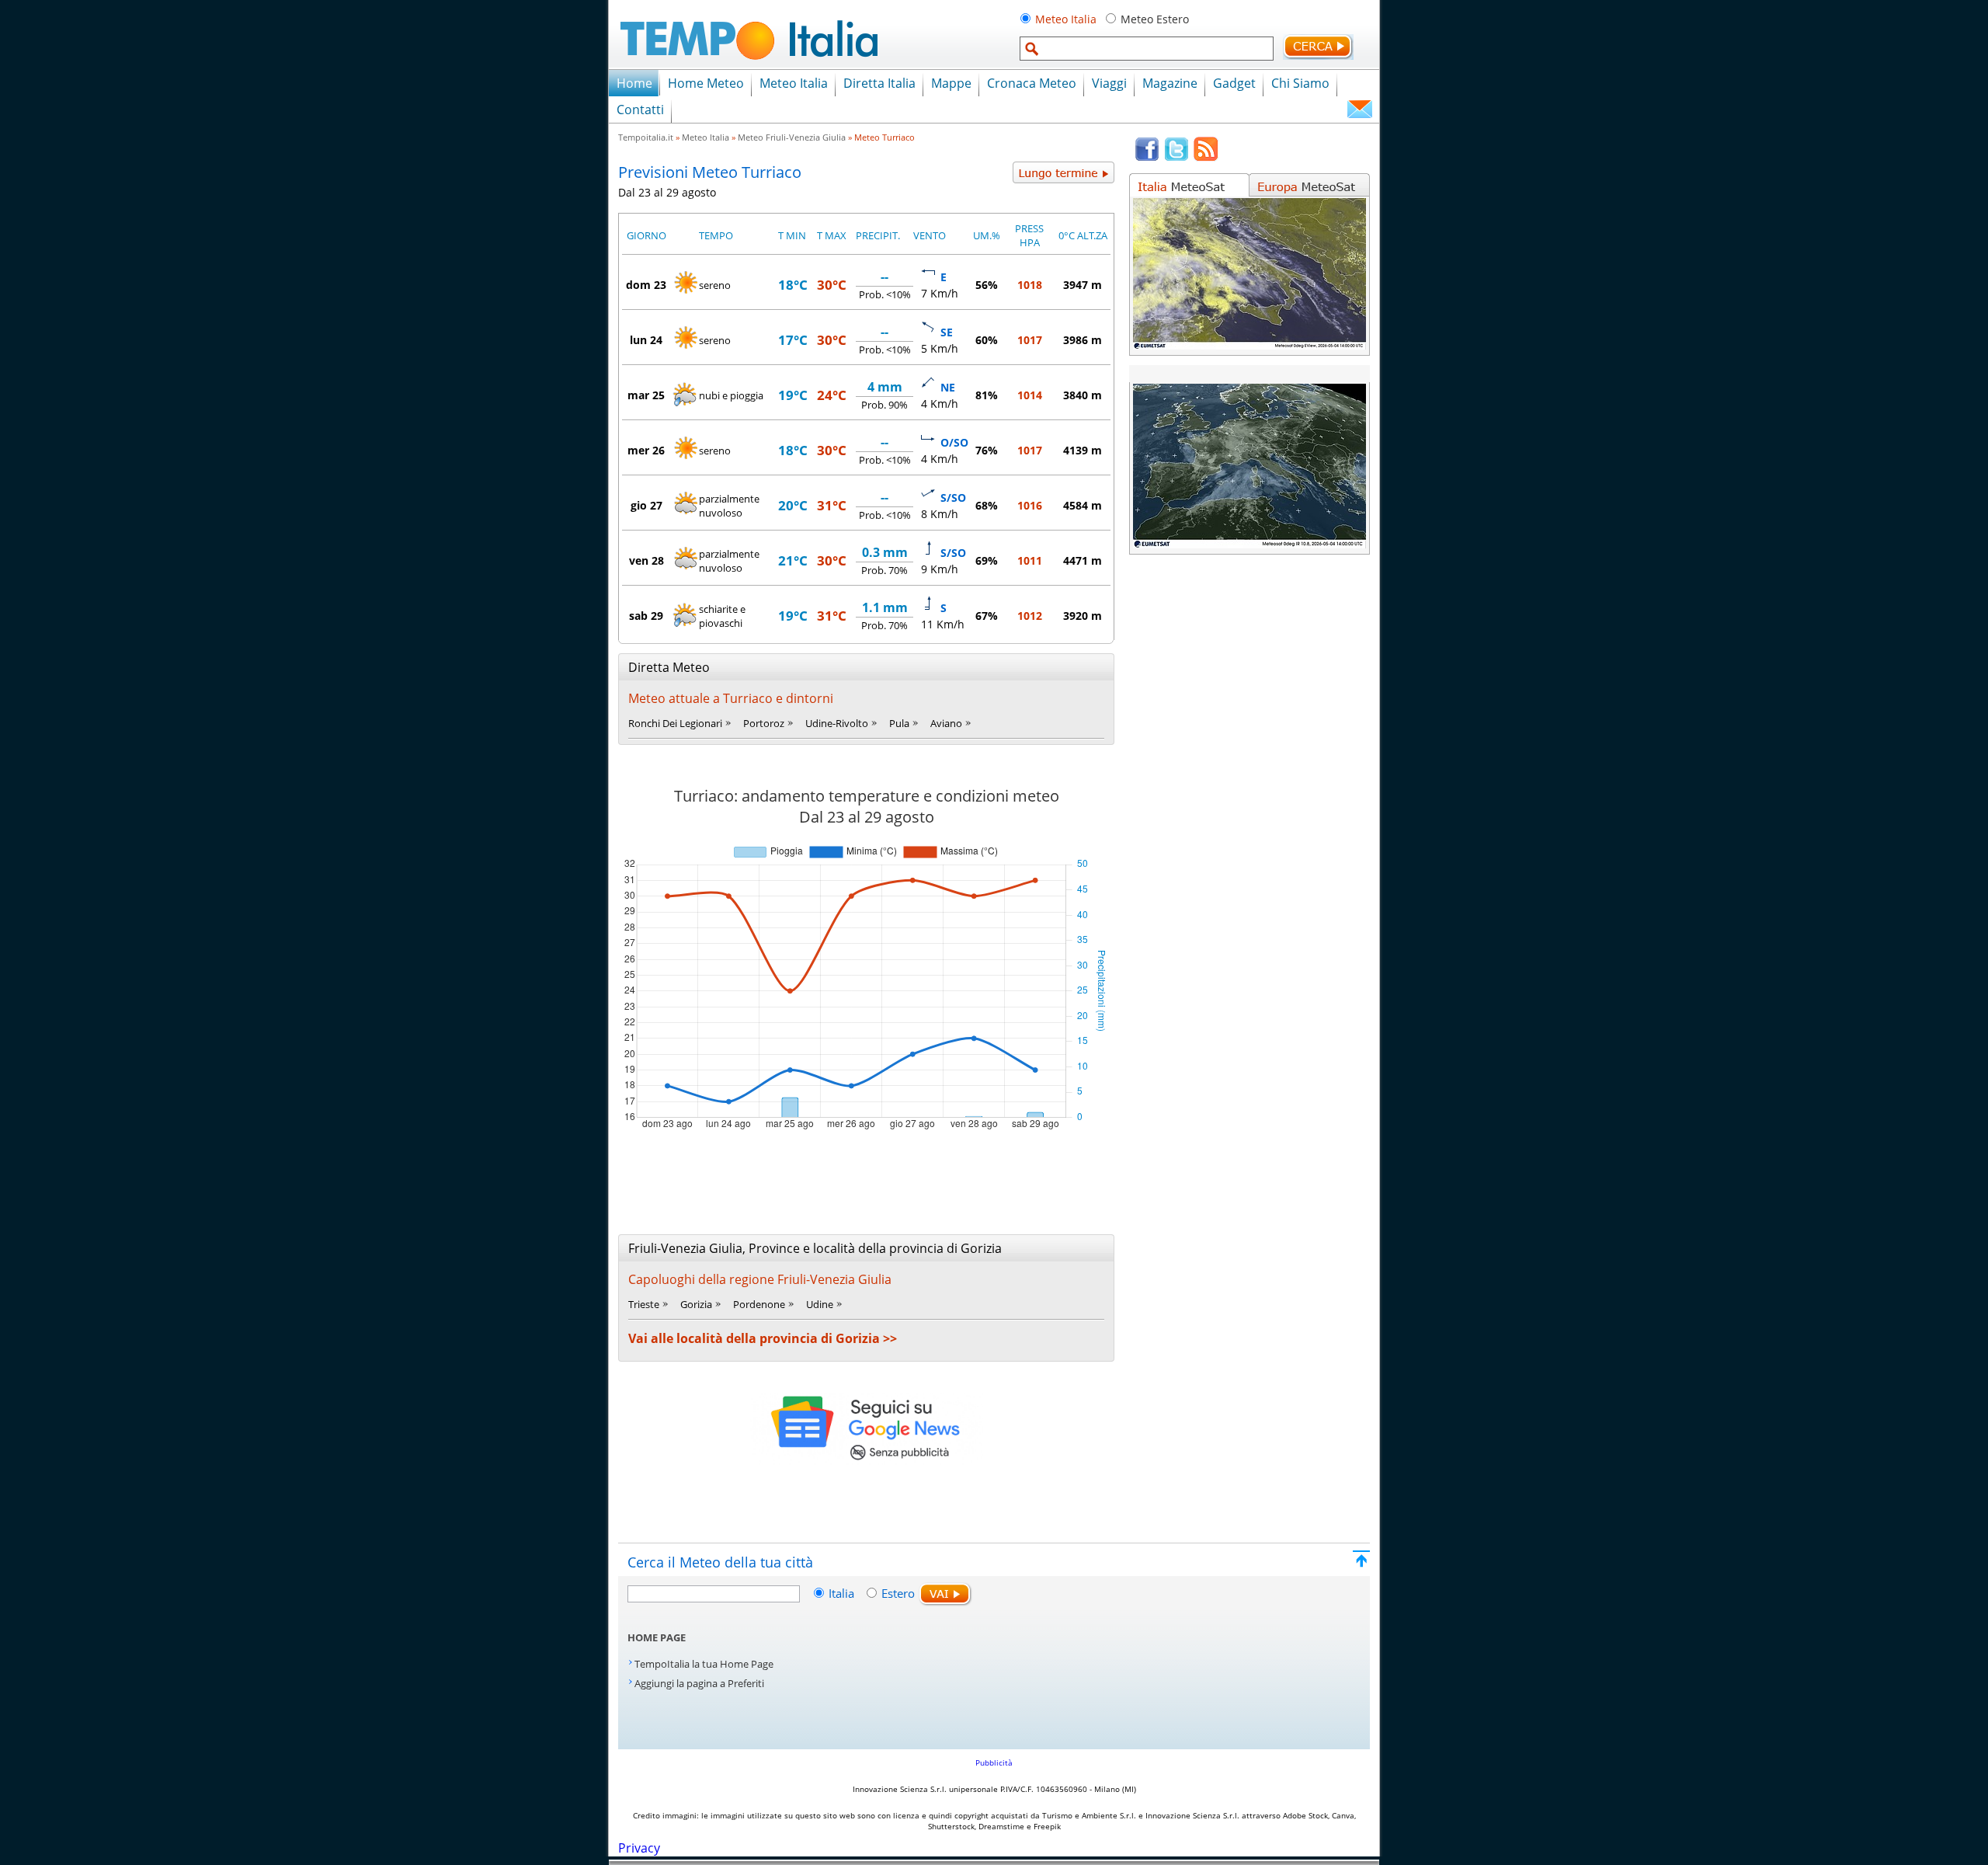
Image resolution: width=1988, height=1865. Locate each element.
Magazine (1170, 83)
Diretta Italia (879, 83)
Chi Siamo (1300, 83)
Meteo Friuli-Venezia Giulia (792, 137)
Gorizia (696, 1304)
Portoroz (764, 723)
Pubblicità (994, 1762)
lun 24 (646, 340)
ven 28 (646, 560)
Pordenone (759, 1304)
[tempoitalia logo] (749, 64)
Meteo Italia (1066, 19)
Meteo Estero (1155, 19)
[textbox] (1147, 49)
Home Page (657, 1637)
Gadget (1234, 83)
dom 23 (646, 285)
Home (634, 83)
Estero (898, 1593)
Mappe (951, 83)
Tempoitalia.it (646, 137)
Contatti (640, 110)
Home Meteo (706, 83)
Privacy (639, 1848)
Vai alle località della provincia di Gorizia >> (763, 1338)
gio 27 (646, 505)
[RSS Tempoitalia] (1206, 158)
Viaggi (1109, 83)
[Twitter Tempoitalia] (1176, 158)
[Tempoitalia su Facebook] (1147, 158)
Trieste (644, 1304)
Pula (899, 723)
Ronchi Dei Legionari (675, 723)
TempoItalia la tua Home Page (704, 1664)
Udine (820, 1304)
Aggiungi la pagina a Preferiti (699, 1683)
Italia (843, 1593)
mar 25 (646, 395)
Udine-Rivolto (837, 723)
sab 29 (646, 616)
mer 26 (646, 450)
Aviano (946, 723)
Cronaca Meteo (1032, 83)
